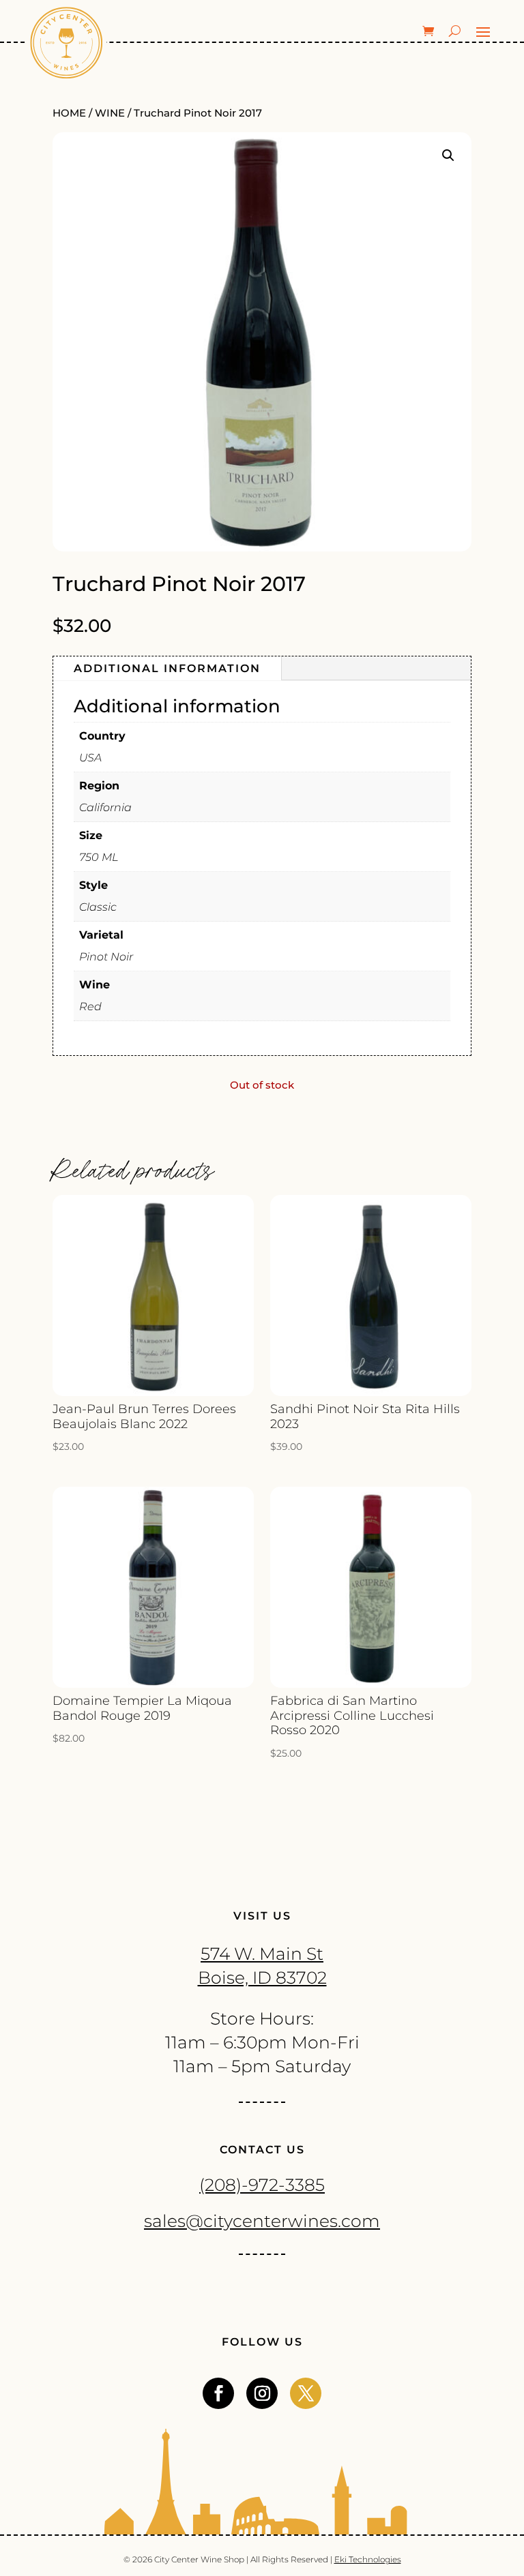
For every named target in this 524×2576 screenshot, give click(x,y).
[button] (448, 155)
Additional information (167, 668)
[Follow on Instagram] (262, 2393)
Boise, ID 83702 (262, 1978)
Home (69, 113)
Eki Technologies (368, 2559)
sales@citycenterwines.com (262, 2221)
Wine (110, 113)
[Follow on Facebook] (218, 2393)
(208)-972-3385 (262, 2185)
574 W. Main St (262, 1954)
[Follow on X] (306, 2393)
